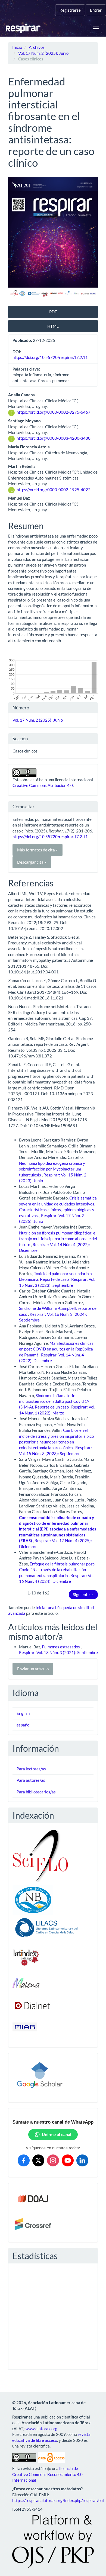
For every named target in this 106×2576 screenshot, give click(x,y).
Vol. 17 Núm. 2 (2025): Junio (43, 53)
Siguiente (83, 1594)
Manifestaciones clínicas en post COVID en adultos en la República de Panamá (56, 1349)
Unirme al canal (57, 2135)
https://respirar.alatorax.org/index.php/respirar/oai (58, 2500)
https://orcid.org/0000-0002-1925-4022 (54, 490)
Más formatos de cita (36, 850)
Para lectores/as (31, 1769)
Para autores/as (31, 1780)
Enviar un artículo (33, 1669)
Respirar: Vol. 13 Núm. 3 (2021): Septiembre (58, 1652)
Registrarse (70, 10)
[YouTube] (68, 2160)
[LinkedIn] (82, 2160)
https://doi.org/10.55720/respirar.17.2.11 (50, 357)
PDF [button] (53, 312)
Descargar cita (31, 862)
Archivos (37, 47)
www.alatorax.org (41, 2429)
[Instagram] (53, 2160)
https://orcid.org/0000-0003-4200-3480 (54, 438)
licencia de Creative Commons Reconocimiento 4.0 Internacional (47, 2474)
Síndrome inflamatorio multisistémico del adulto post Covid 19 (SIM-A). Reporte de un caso (54, 1401)
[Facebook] (24, 2160)
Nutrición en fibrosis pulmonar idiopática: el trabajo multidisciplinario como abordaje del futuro (58, 1239)
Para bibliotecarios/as (36, 1792)
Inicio (17, 47)
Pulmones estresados (61, 1647)
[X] (38, 2160)
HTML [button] (53, 326)
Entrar (96, 10)
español (24, 1725)
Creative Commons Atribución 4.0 (43, 785)
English (23, 1713)
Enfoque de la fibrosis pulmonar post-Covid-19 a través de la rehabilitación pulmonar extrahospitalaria (57, 1570)
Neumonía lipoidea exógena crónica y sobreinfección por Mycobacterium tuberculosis (52, 1169)
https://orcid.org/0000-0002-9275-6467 (54, 412)
